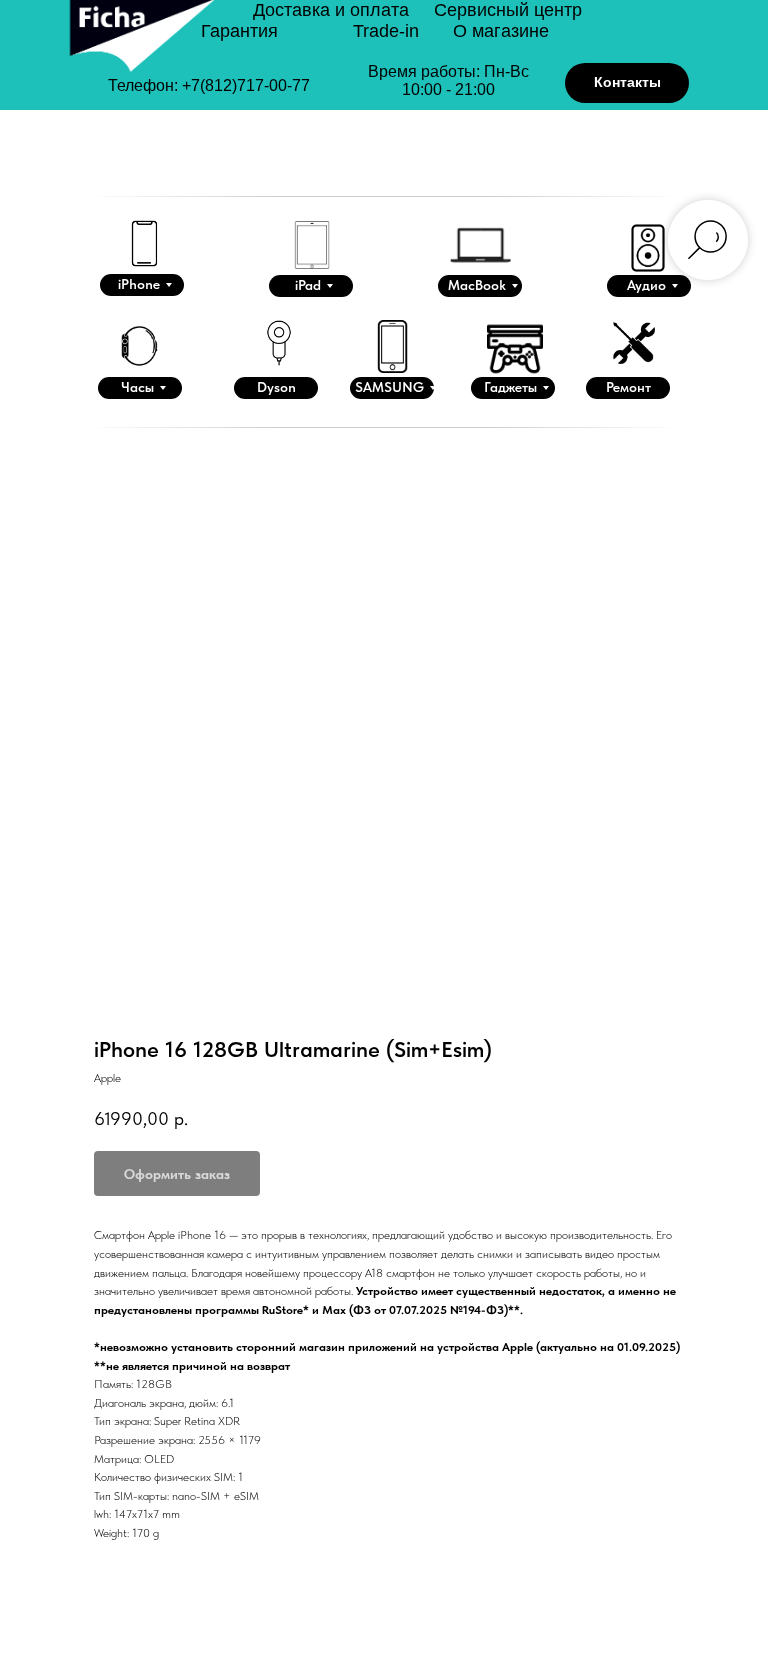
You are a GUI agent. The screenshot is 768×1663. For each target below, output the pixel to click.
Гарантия (239, 31)
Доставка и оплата (331, 10)
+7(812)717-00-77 (246, 85)
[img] (140, 52)
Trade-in (386, 31)
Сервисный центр (508, 10)
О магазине (501, 31)
